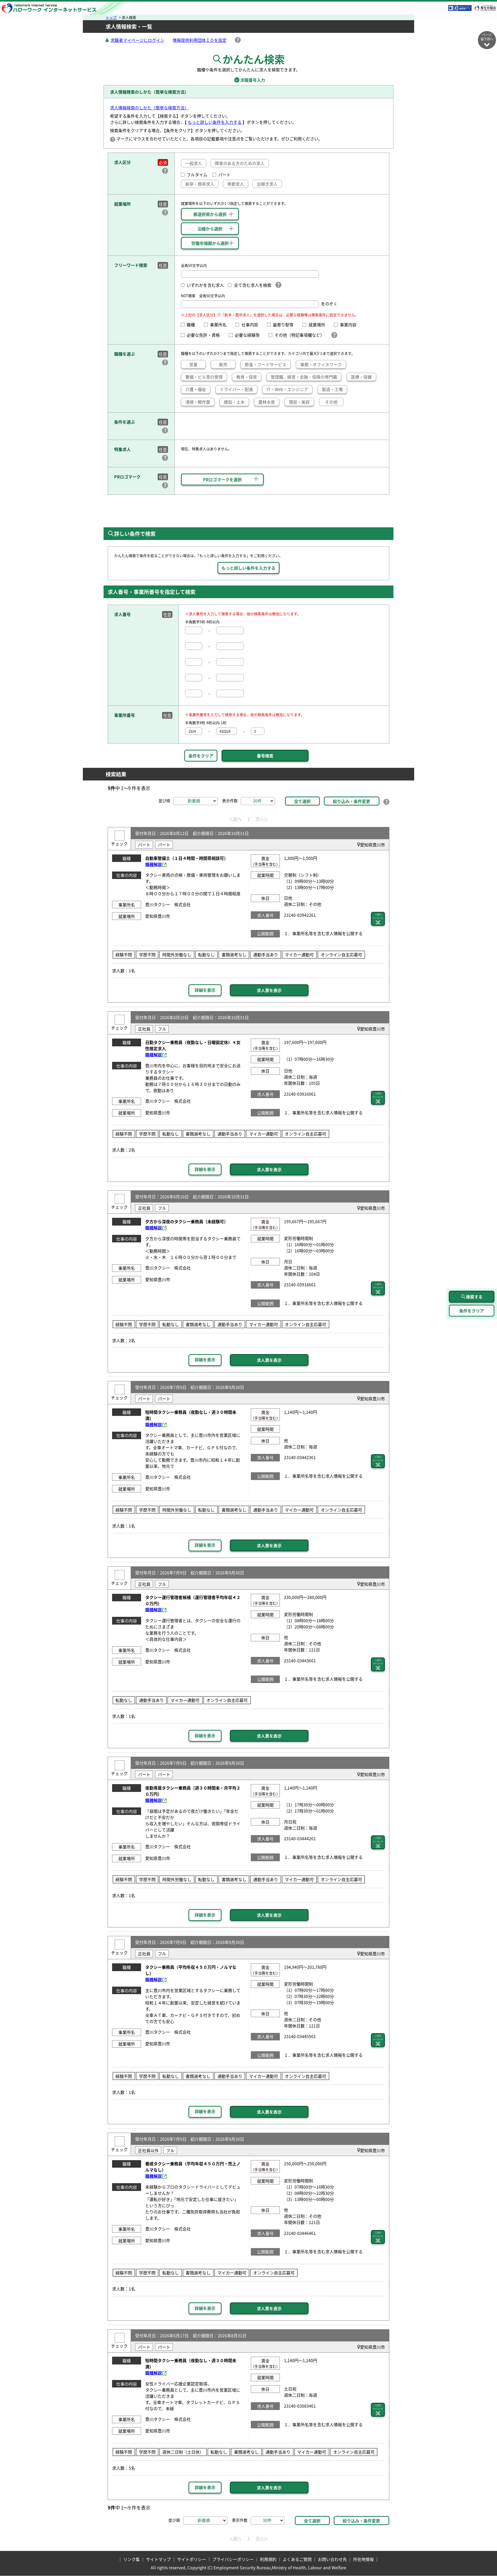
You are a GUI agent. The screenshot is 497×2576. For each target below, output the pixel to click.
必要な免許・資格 (205, 335)
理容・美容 (299, 402)
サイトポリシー (192, 2559)
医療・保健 (361, 377)
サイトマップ (158, 2559)
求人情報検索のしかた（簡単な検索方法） (149, 108)
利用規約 (268, 2559)
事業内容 (350, 325)
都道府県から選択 (210, 214)
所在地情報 (363, 2559)
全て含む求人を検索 (253, 285)
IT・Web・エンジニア (287, 389)
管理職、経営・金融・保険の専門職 (304, 377)
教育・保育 (247, 377)
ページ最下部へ (487, 37)
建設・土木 (234, 402)
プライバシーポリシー (233, 2559)
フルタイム (197, 175)
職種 (193, 325)
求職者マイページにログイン (137, 40)
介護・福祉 (196, 389)
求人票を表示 (269, 990)
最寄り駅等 (285, 325)
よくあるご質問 (297, 2559)
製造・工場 (332, 389)
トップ (111, 17)
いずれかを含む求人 (205, 285)
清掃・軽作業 (198, 402)
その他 (331, 402)
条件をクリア (201, 756)
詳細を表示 (205, 990)
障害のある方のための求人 (240, 163)
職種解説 (154, 864)
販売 (223, 364)
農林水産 (267, 402)
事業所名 (220, 325)
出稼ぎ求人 (267, 184)
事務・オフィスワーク (321, 364)
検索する (474, 1297)
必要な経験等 (249, 335)
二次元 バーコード (378, 916)
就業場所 (319, 325)
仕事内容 (252, 325)
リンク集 (131, 2559)
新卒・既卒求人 (200, 184)
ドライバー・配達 (236, 389)
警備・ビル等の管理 (204, 377)
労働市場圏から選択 (210, 243)
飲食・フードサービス (266, 364)
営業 (193, 364)
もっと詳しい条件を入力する (215, 122)
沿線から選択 (210, 229)
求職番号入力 (248, 80)
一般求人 (194, 163)
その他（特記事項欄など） (300, 335)
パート (224, 175)
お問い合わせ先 (332, 2559)
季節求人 (236, 184)
